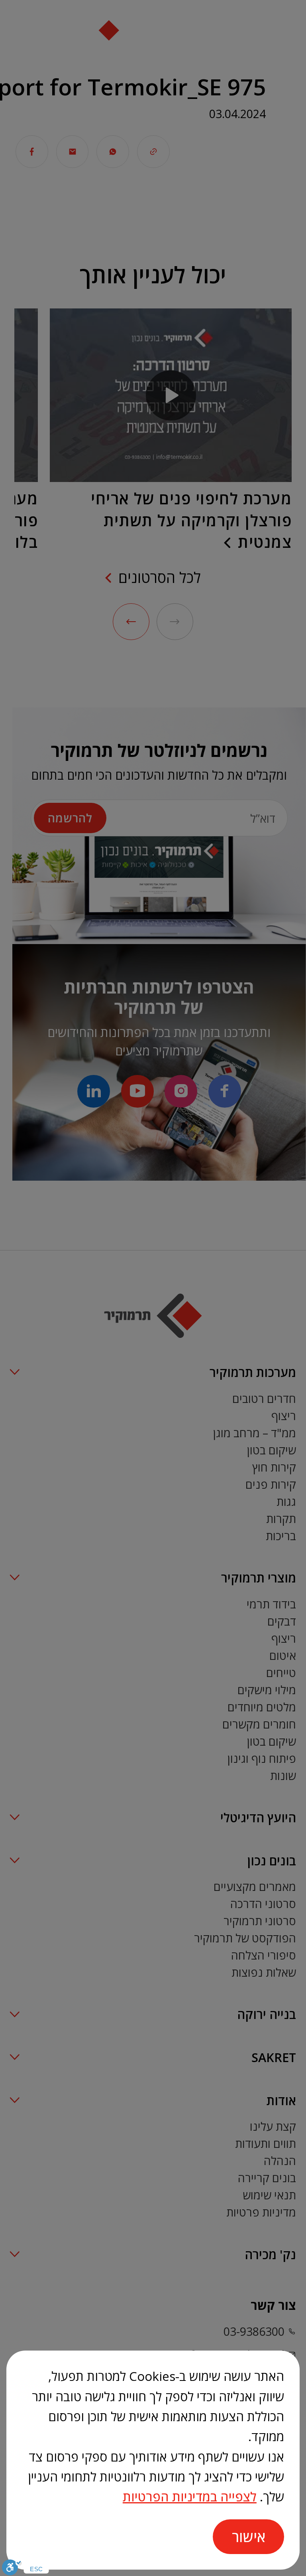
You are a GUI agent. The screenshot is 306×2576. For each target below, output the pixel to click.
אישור (249, 2536)
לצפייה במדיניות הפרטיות (190, 2496)
